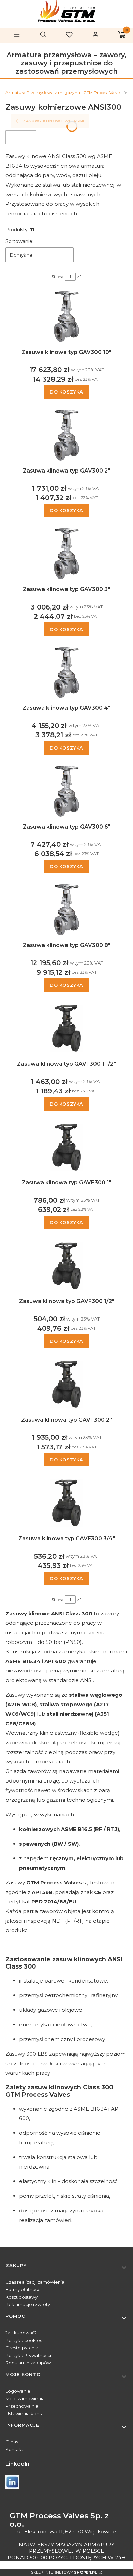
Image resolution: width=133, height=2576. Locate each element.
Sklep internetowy (64, 2572)
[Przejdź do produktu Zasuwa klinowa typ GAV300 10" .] (66, 317)
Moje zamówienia (25, 2398)
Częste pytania (22, 2348)
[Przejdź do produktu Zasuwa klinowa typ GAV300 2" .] (66, 435)
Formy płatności (23, 2289)
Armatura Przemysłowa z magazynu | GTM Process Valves (63, 92)
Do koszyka (66, 392)
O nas (12, 2442)
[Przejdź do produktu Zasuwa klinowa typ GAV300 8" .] (66, 910)
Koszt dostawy (21, 2297)
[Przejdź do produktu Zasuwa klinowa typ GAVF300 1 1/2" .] (66, 1028)
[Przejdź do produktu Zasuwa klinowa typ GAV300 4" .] (66, 673)
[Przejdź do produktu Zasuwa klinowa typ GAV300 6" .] (66, 791)
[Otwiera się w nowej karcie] (12, 2482)
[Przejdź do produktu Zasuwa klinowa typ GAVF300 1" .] (66, 1147)
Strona (57, 277)
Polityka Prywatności (28, 2355)
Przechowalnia (22, 2406)
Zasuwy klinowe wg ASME (54, 121)
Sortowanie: (19, 241)
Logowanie (18, 2391)
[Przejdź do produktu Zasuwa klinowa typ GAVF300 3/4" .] (66, 1503)
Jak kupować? (21, 2333)
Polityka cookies (24, 2340)
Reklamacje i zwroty (28, 2304)
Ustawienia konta (25, 2413)
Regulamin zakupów (28, 2363)
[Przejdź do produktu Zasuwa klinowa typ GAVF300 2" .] (66, 1384)
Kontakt (14, 2449)
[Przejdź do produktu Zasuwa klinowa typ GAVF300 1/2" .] (66, 1266)
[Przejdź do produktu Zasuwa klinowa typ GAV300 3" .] (66, 554)
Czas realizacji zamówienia (35, 2282)
